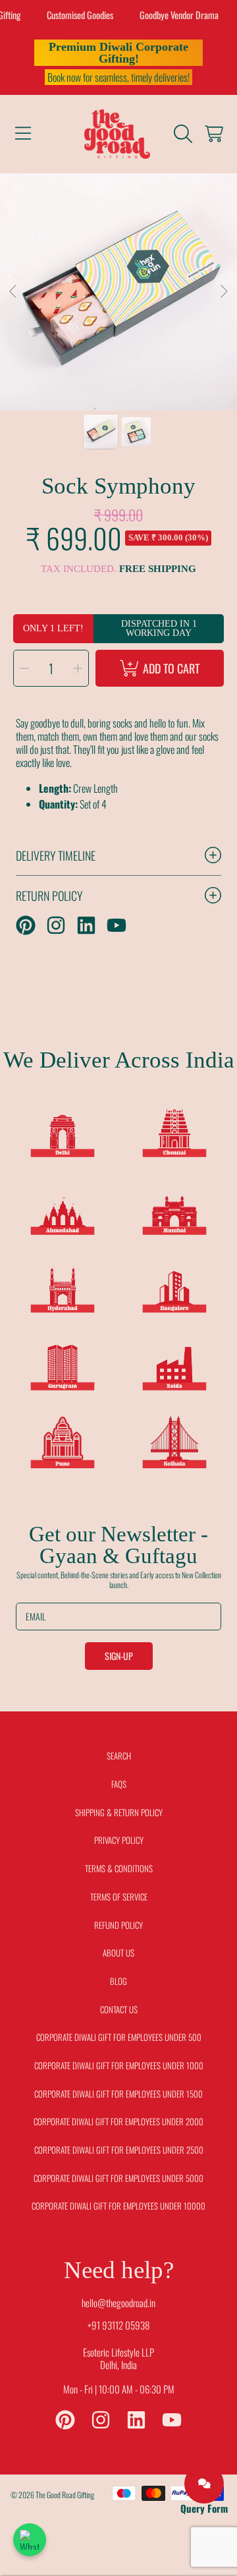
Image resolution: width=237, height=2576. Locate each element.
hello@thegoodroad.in (118, 2303)
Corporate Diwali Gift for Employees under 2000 (118, 2121)
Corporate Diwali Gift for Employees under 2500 (119, 2150)
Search (119, 1756)
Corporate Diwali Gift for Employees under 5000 (118, 2178)
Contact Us (119, 2009)
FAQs (119, 1784)
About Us (118, 1953)
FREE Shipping (158, 569)
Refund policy (118, 1925)
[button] (23, 134)
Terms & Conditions (119, 1868)
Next (223, 292)
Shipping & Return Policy (119, 1812)
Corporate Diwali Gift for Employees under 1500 (118, 2094)
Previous (14, 292)
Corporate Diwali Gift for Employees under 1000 (119, 2065)
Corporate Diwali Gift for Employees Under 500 (119, 2037)
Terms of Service (119, 1897)
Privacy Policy (119, 1840)
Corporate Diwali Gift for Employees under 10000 (118, 2206)
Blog (118, 1981)
